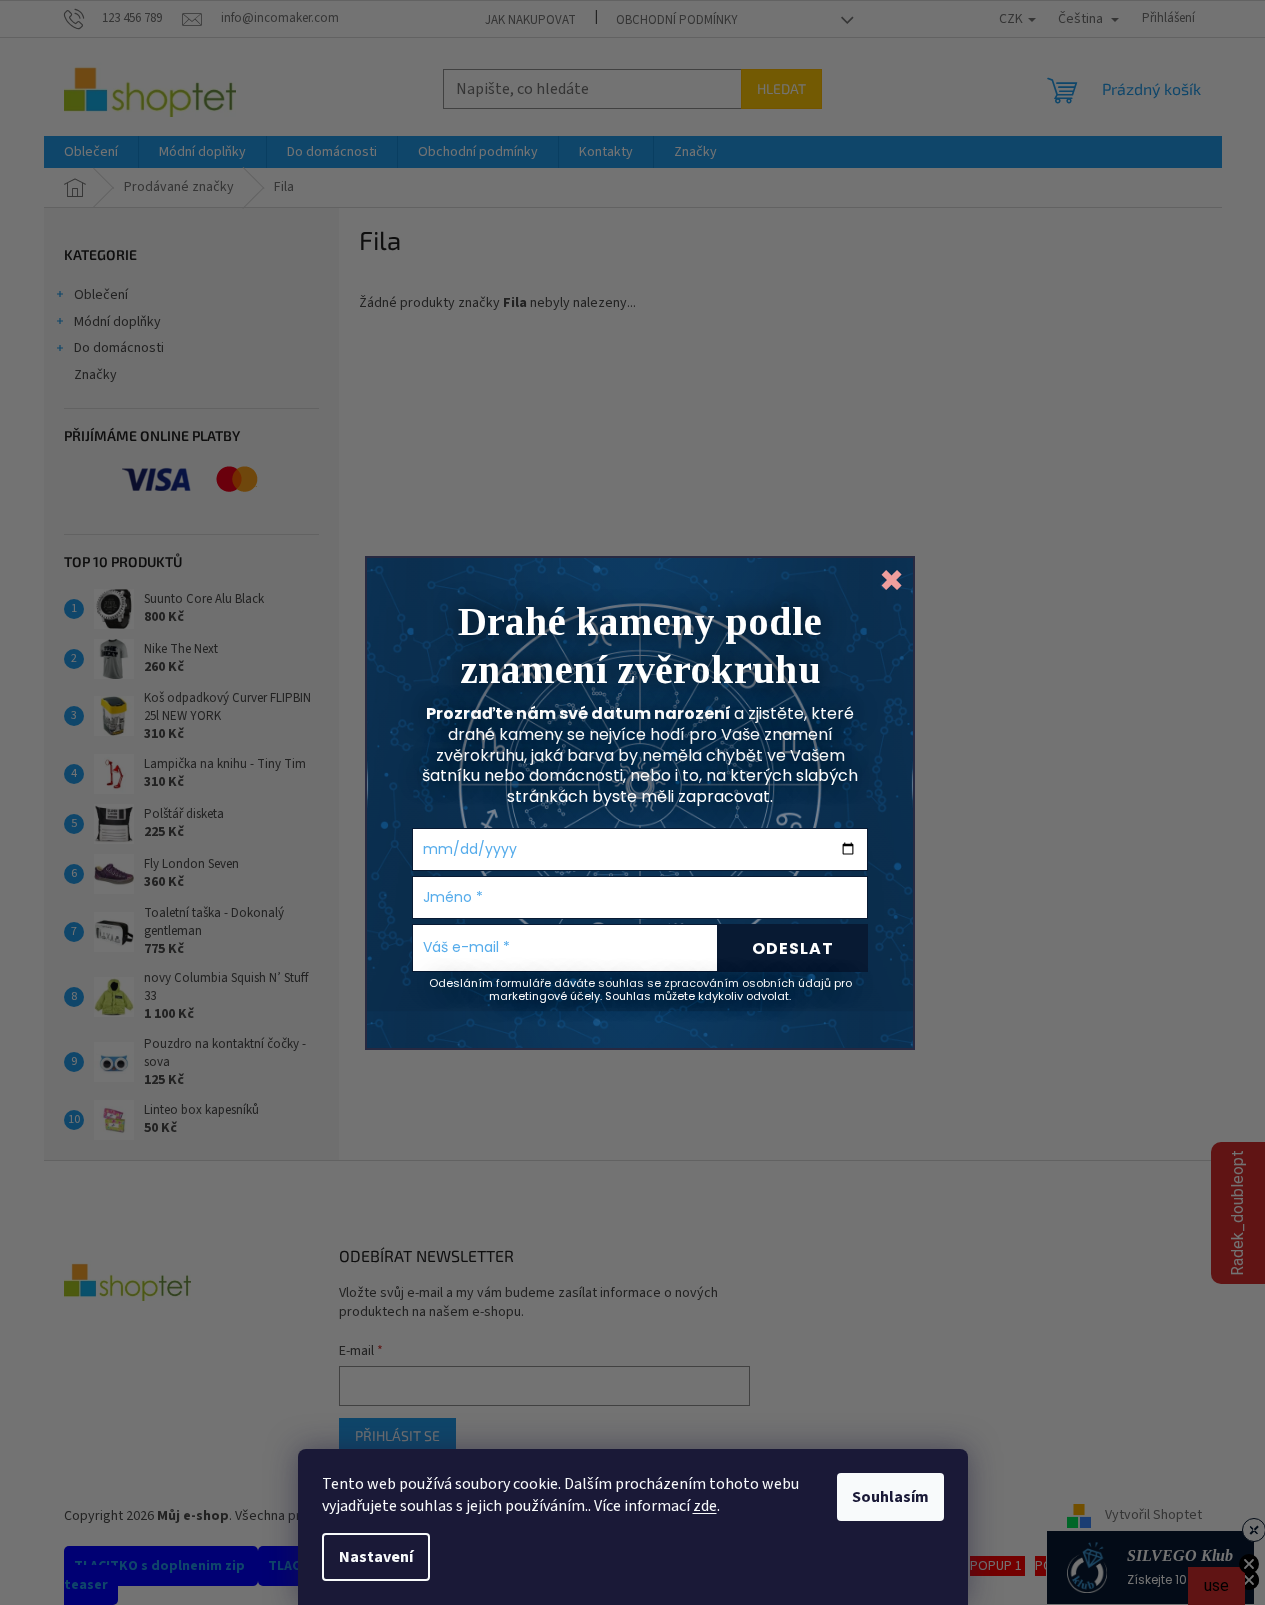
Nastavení (376, 1557)
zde (705, 1506)
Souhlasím (890, 1497)
